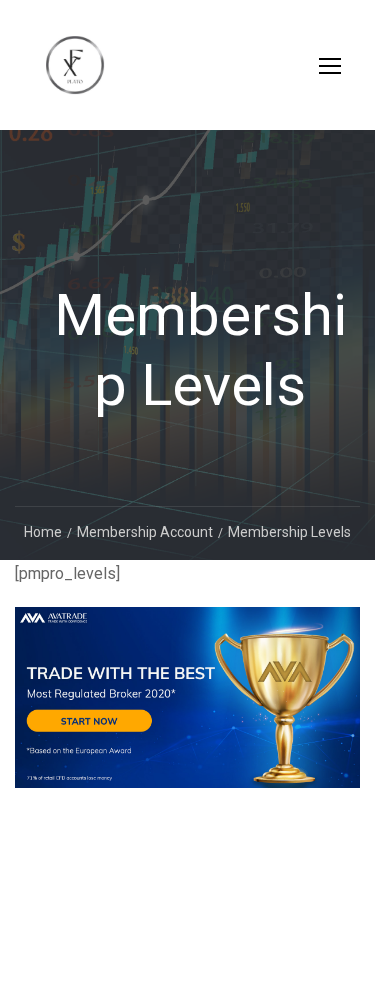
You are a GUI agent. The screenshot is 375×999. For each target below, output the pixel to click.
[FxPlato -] (75, 75)
